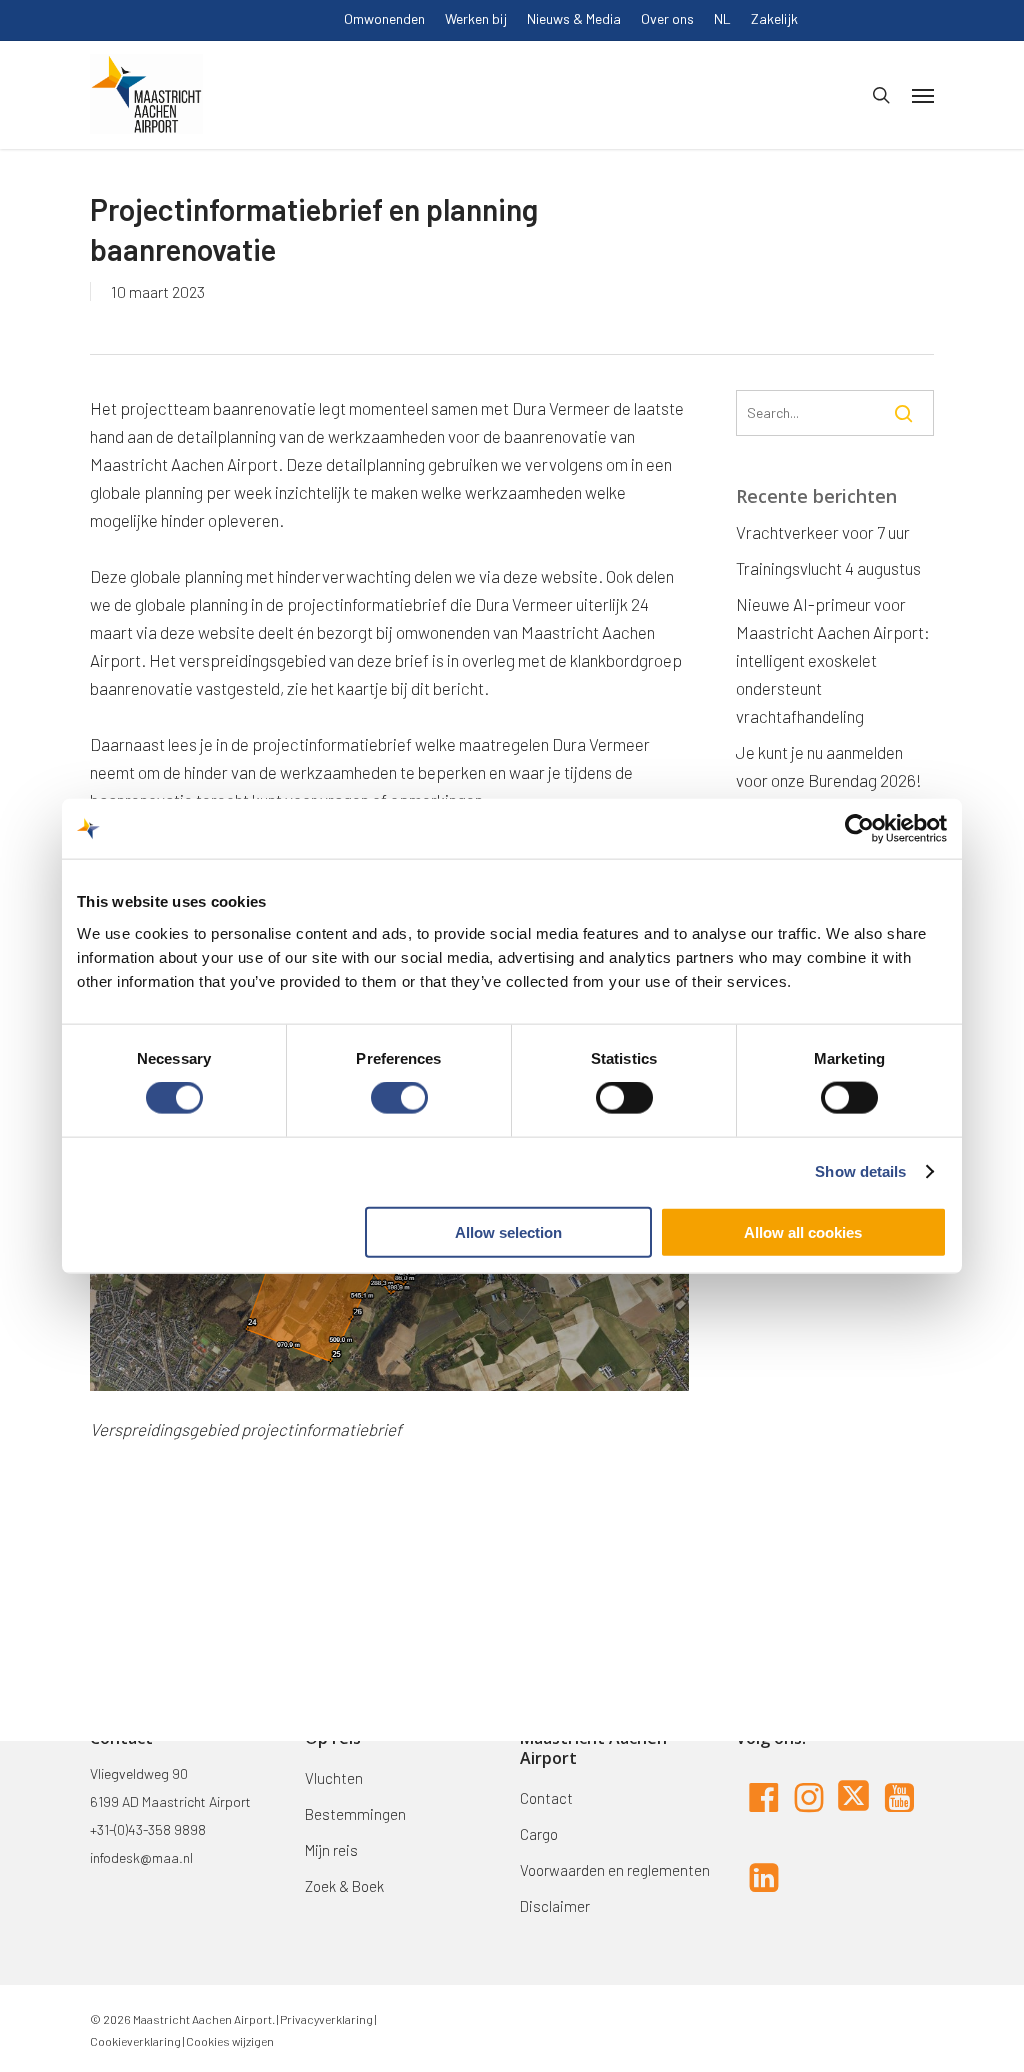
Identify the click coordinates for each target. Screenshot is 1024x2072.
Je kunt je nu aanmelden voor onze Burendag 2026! (829, 766)
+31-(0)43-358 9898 (148, 1829)
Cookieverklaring (135, 2041)
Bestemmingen (355, 1814)
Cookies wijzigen (230, 2041)
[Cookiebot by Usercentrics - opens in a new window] (859, 829)
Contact (546, 1798)
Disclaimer (555, 1906)
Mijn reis (331, 1850)
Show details (860, 1171)
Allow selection (508, 1231)
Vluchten (334, 1778)
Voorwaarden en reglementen (615, 1870)
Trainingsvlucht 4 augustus (828, 568)
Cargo (539, 1834)
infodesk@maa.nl (141, 1857)
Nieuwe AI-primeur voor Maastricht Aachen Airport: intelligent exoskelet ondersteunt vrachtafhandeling (833, 660)
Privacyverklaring (325, 2019)
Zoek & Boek (344, 1886)
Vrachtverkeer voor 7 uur (823, 532)
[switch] (399, 1098)
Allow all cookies (803, 1231)
